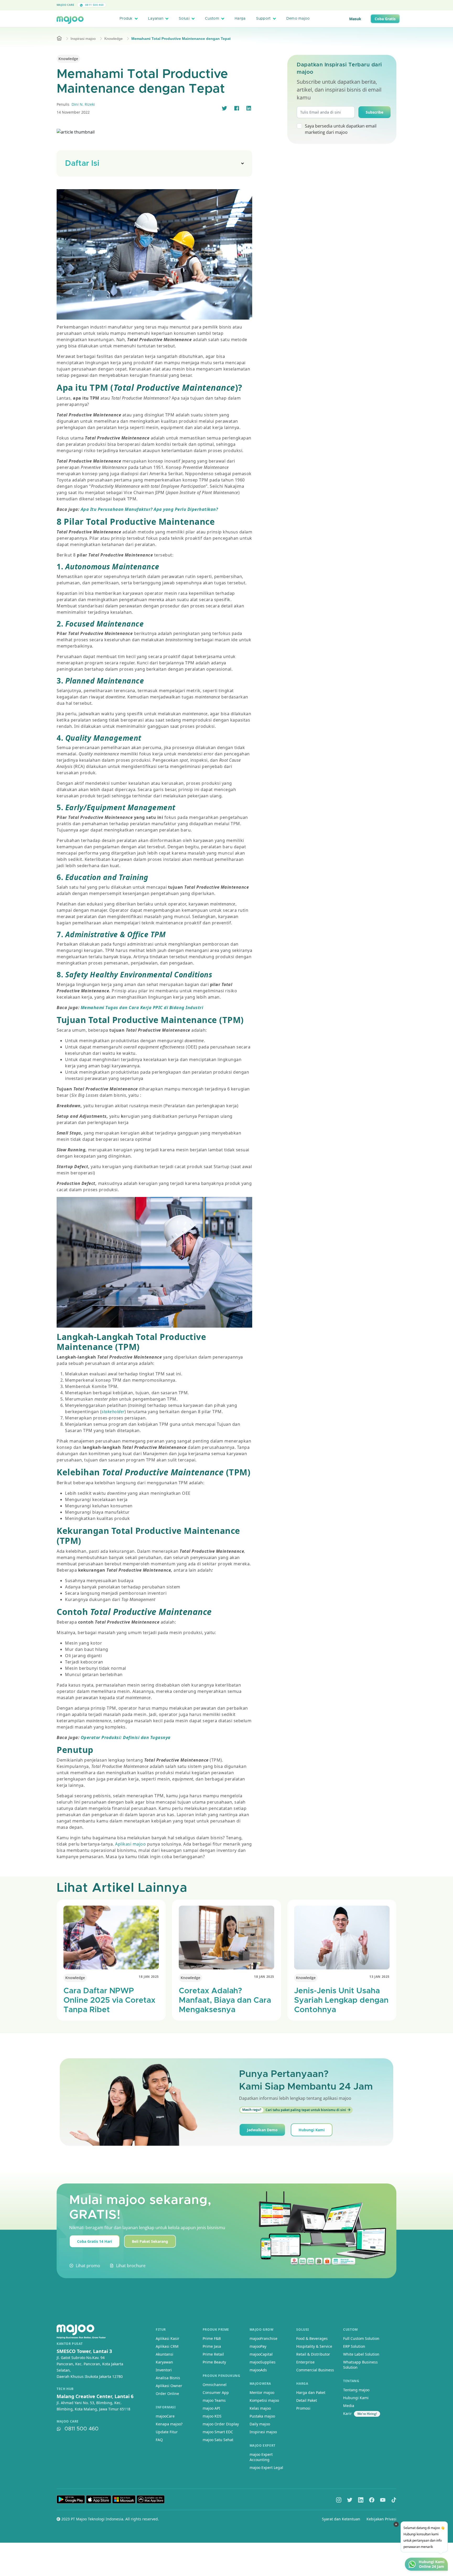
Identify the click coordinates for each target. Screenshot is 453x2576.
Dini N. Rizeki (83, 104)
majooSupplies (263, 2362)
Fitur (161, 2329)
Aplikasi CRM (167, 2346)
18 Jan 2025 (149, 1977)
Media (349, 2406)
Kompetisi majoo (264, 2400)
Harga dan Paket (311, 2392)
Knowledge (114, 39)
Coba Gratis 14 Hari (95, 2241)
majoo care (68, 2421)
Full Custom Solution (361, 2338)
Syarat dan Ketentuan (341, 2519)
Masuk (355, 19)
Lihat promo (88, 2266)
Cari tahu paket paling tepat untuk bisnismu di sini (294, 2110)
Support (263, 19)
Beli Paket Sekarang (150, 2241)
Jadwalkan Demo (262, 2130)
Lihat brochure (131, 2266)
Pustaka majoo (262, 2416)
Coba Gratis (385, 19)
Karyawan (164, 2362)
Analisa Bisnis (168, 2378)
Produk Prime (216, 2329)
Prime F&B (212, 2338)
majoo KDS (212, 2416)
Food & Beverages (312, 2338)
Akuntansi (165, 2354)
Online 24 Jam (432, 2567)
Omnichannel (215, 2385)
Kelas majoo (260, 2408)
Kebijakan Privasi (381, 2519)
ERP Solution (354, 2346)
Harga (240, 19)
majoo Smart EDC (218, 2432)
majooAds (258, 2370)
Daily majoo (260, 2424)
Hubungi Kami (312, 2130)
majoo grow (262, 2329)
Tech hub (65, 2389)
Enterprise (305, 2362)
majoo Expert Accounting (261, 2457)
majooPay (258, 2346)
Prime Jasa (212, 2346)
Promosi (303, 2408)
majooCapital (261, 2354)
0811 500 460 (94, 5)
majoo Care (65, 5)
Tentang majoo (356, 2390)
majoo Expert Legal (266, 2468)
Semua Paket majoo (225, 5)
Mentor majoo (262, 2392)
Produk (126, 19)
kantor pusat (70, 2344)
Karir (347, 2413)
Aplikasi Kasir (168, 2338)
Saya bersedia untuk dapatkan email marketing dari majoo (341, 129)
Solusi (184, 19)
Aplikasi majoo (131, 1844)
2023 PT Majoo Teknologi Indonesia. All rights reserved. (110, 2519)
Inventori (164, 2370)
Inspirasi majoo (83, 39)
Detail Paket (307, 2400)
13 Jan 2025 (379, 1977)
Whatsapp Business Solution (360, 2365)
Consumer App (216, 2392)
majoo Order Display (221, 2424)
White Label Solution (361, 2354)
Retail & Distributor (313, 2354)
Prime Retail (213, 2354)
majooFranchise (263, 2338)
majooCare (165, 2416)
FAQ (159, 2440)
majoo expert (263, 2445)
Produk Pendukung (222, 2376)
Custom (212, 19)
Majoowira (260, 2384)
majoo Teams (214, 2400)
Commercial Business (315, 2370)
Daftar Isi (82, 163)
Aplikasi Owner (169, 2386)
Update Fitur (167, 2432)
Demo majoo (298, 19)
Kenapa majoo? (169, 2424)
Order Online (167, 2394)
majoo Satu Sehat (218, 2440)
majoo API (211, 2408)
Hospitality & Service (314, 2346)
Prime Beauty (214, 2362)
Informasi (166, 2407)
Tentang (351, 2381)
